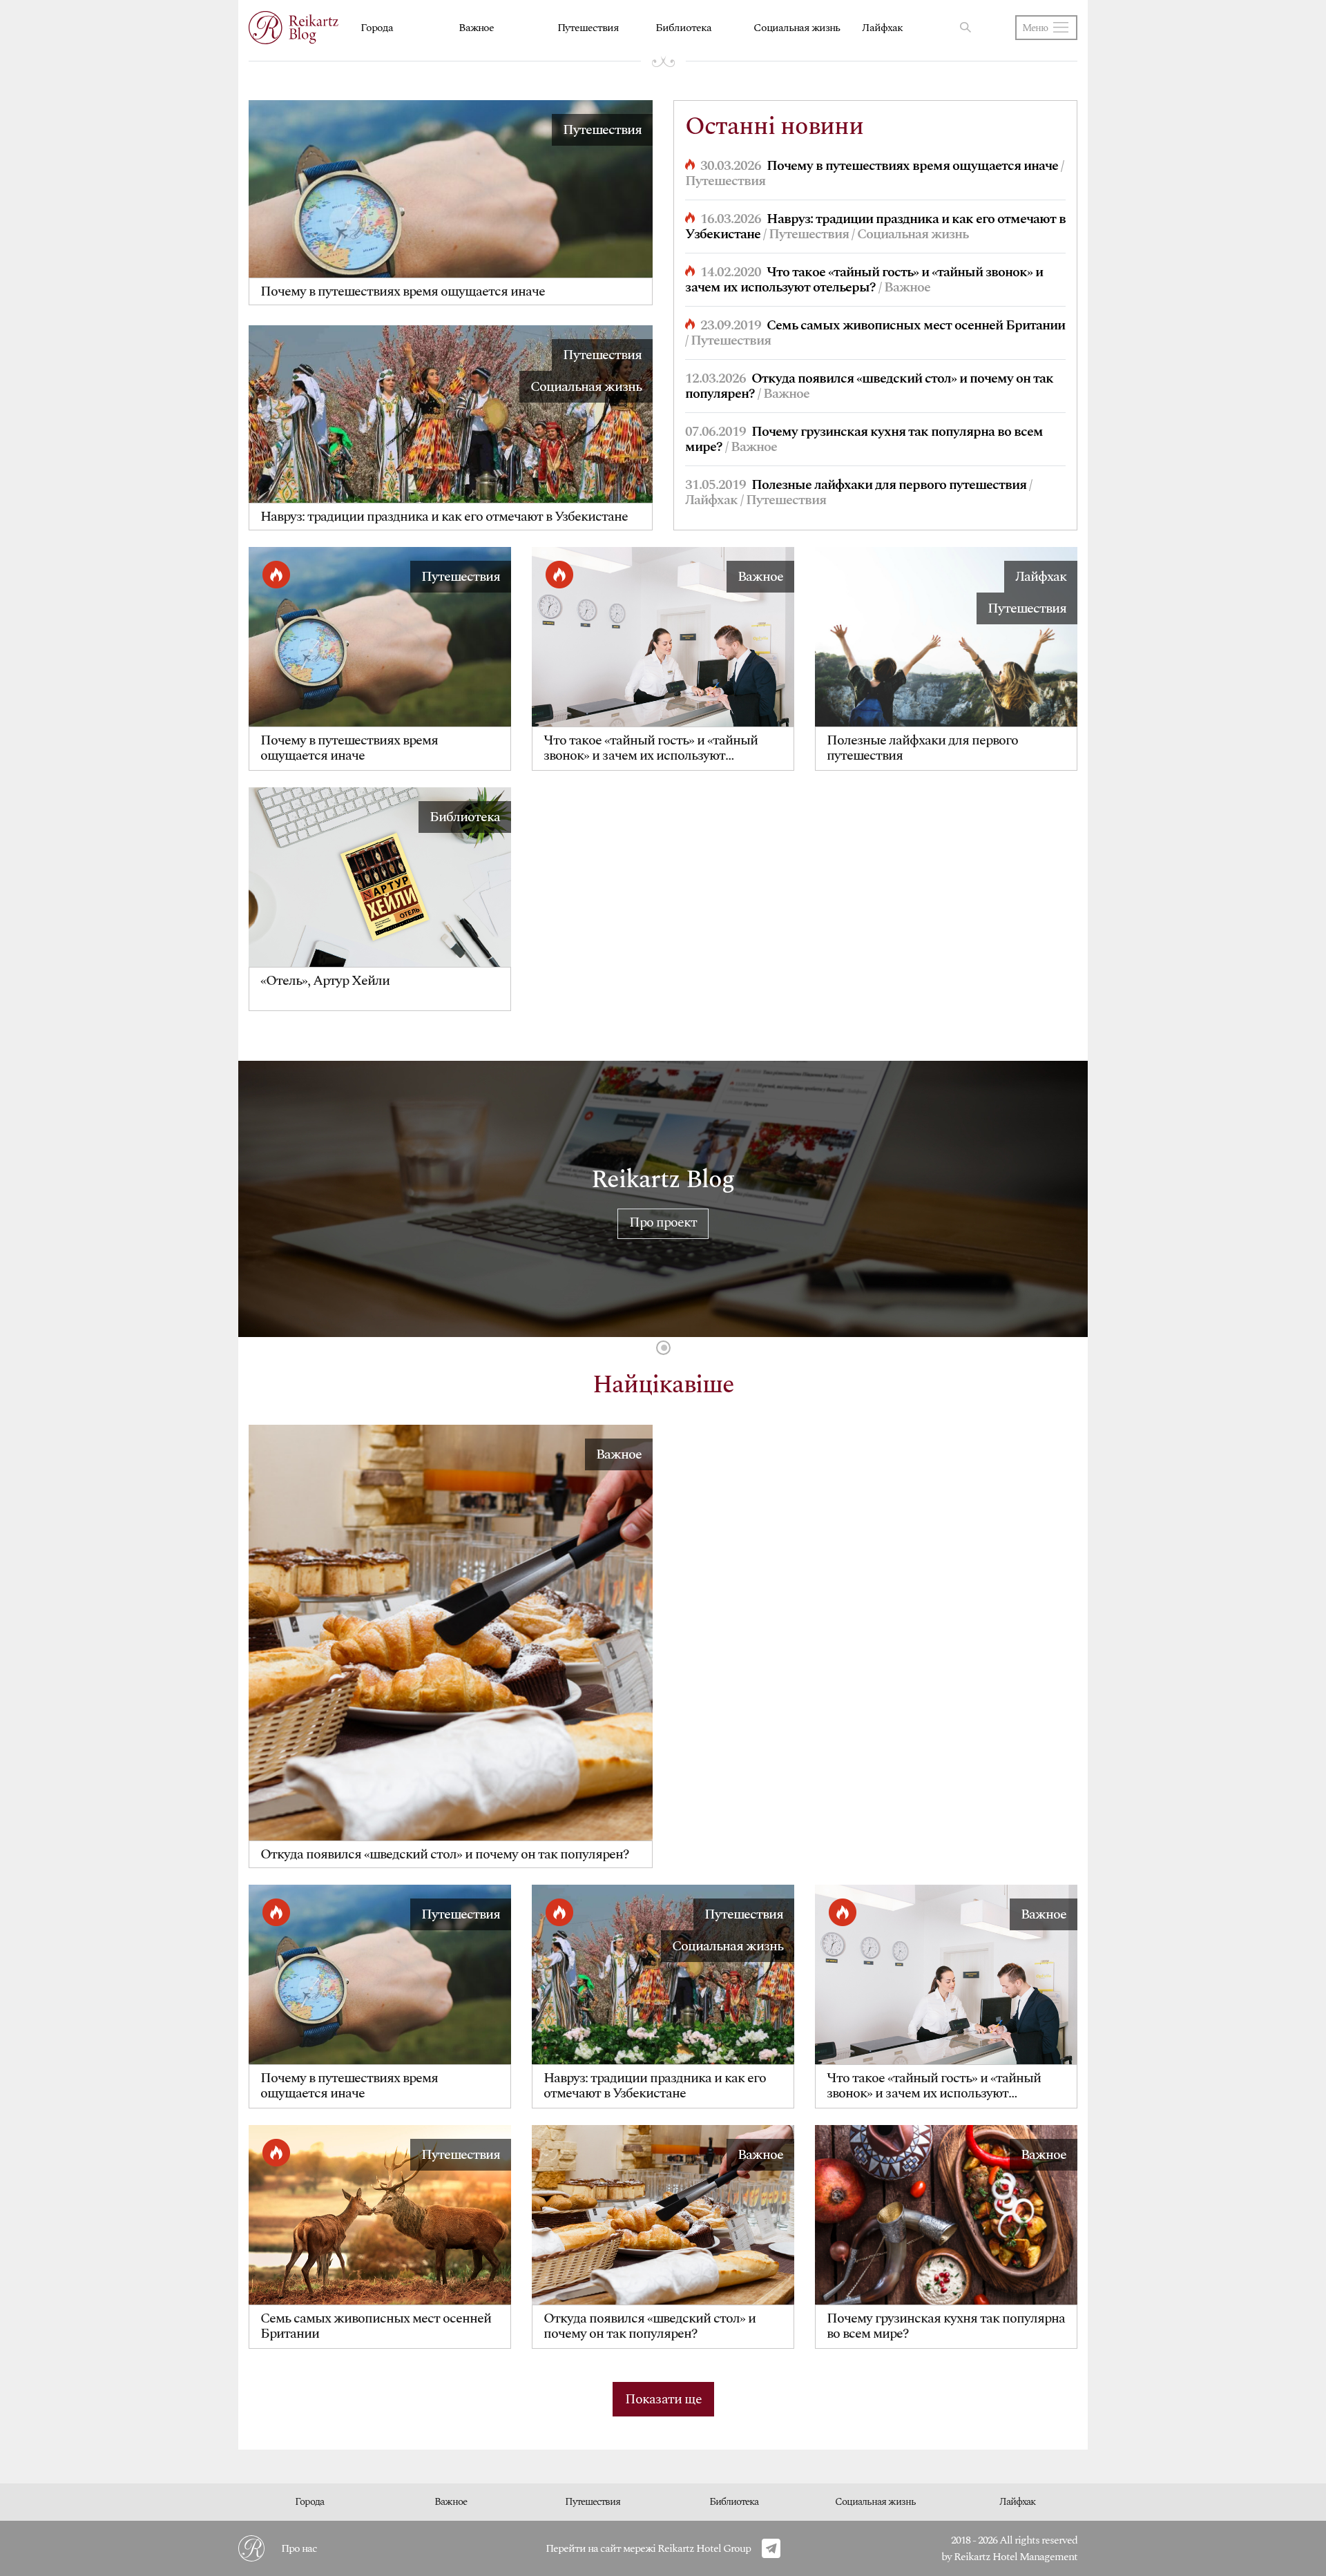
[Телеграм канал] (771, 2548)
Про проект (663, 1222)
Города (377, 28)
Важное (476, 28)
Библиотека (683, 28)
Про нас (299, 2548)
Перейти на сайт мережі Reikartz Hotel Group (648, 2548)
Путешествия (588, 28)
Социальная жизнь (797, 28)
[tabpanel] (663, 1199)
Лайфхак (882, 28)
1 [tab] (663, 1348)
